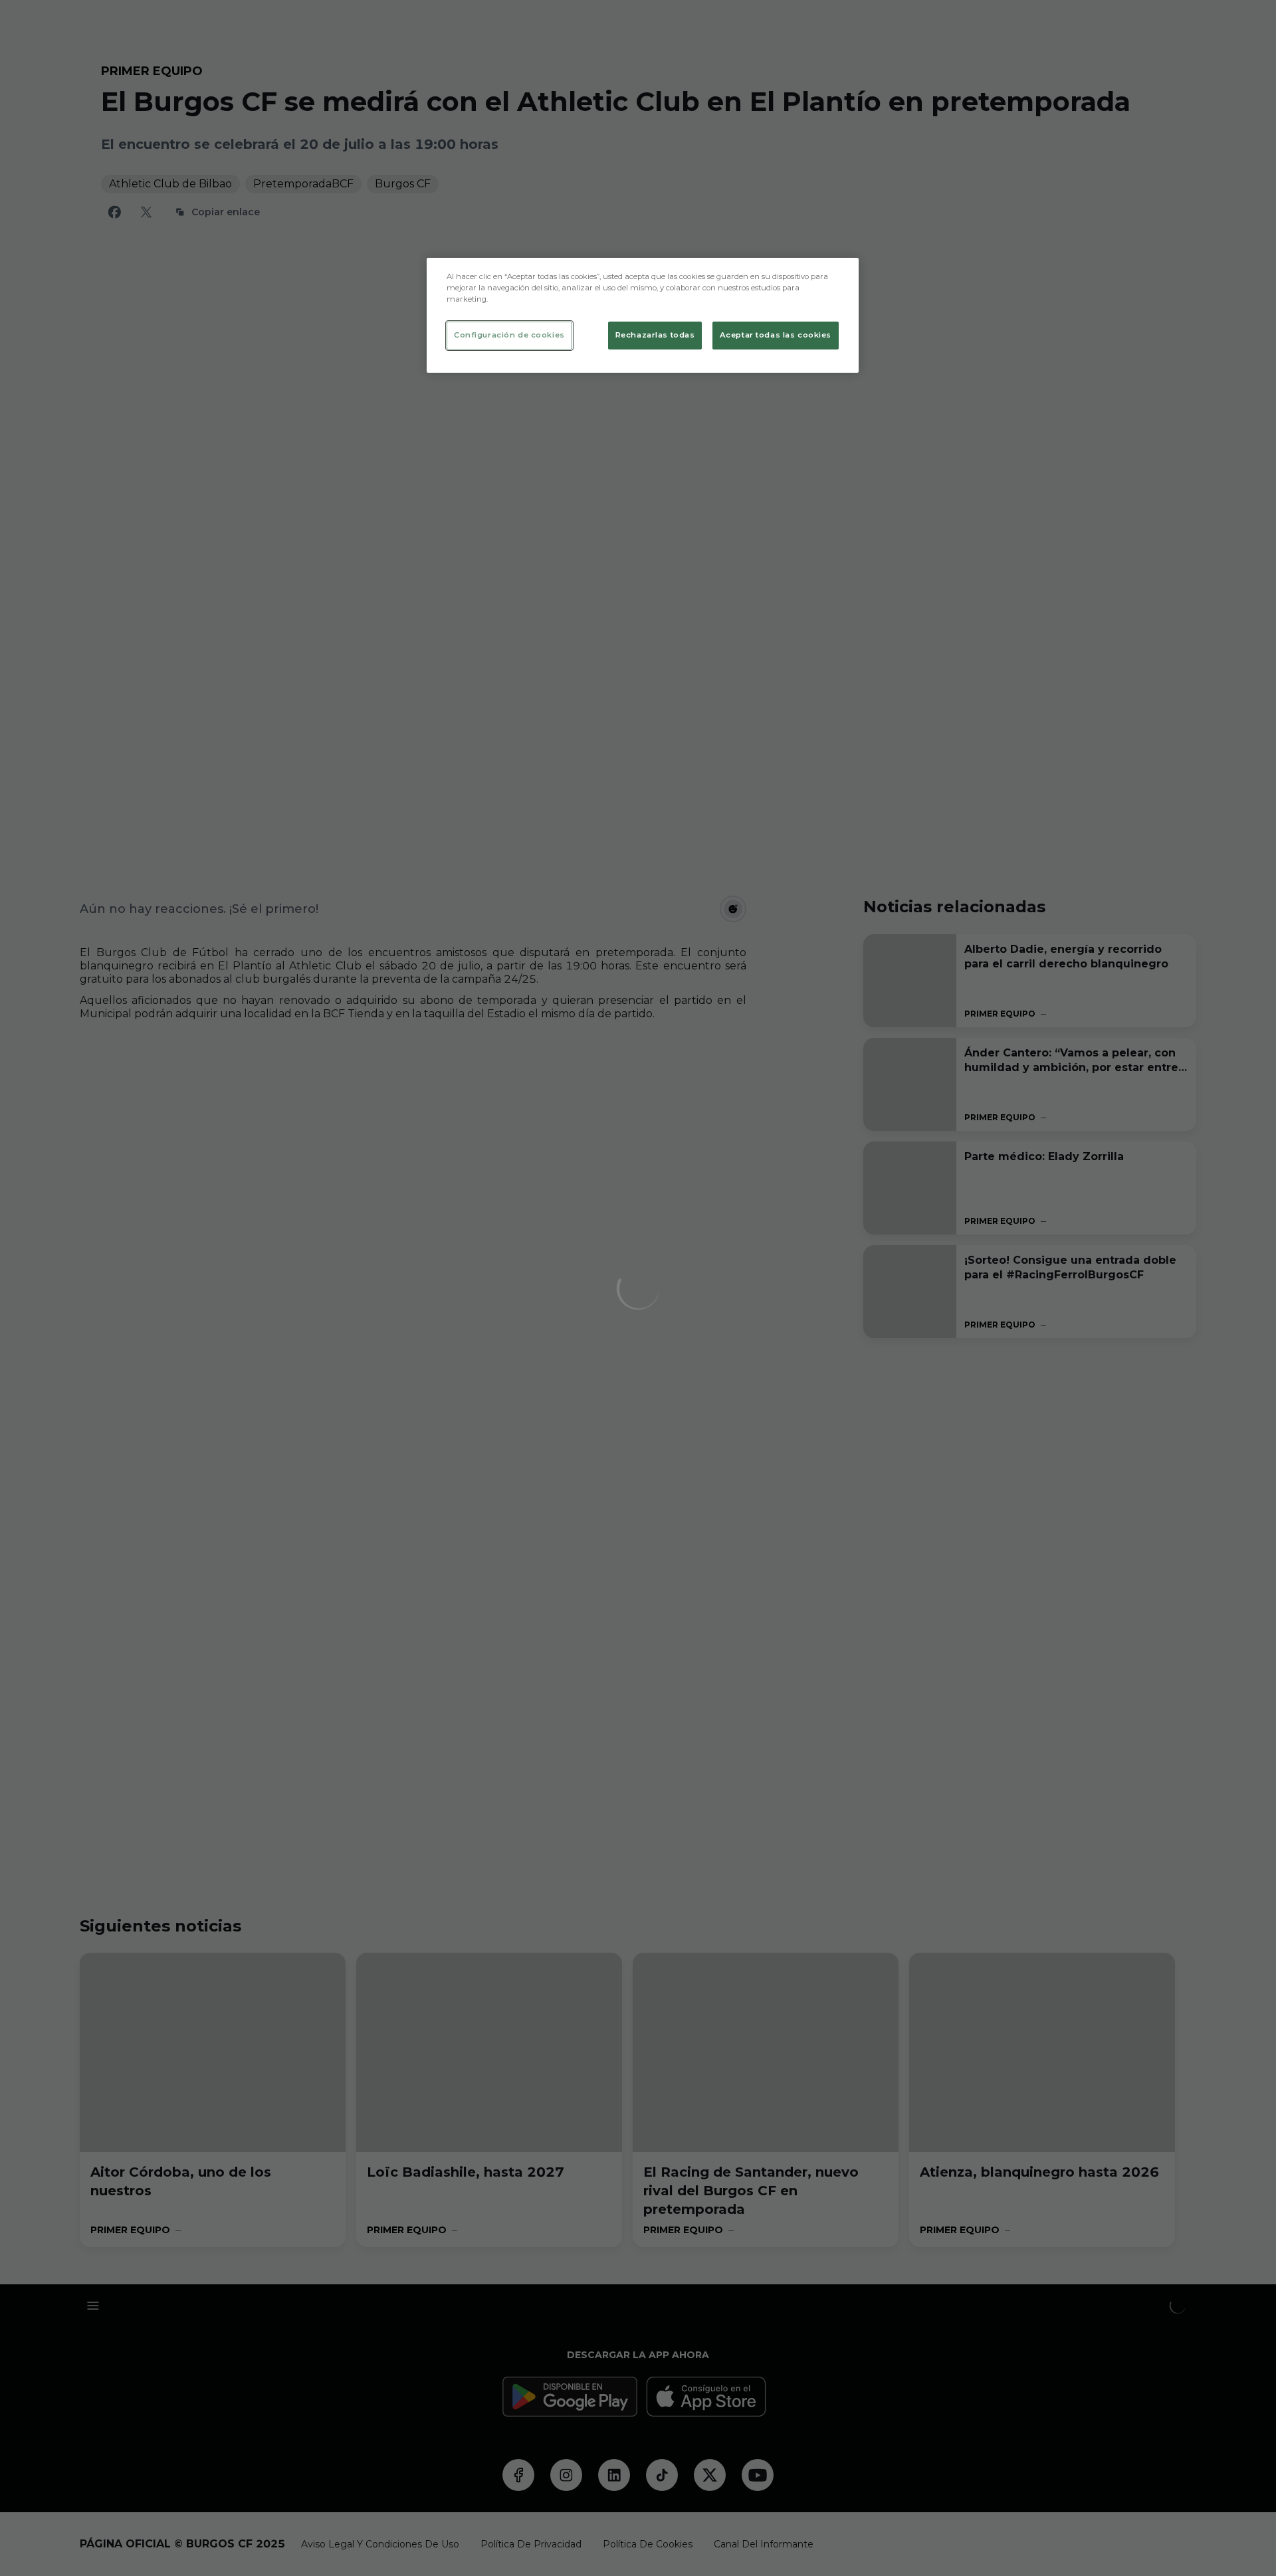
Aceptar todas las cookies (776, 335)
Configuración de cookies (509, 335)
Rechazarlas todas (655, 335)
